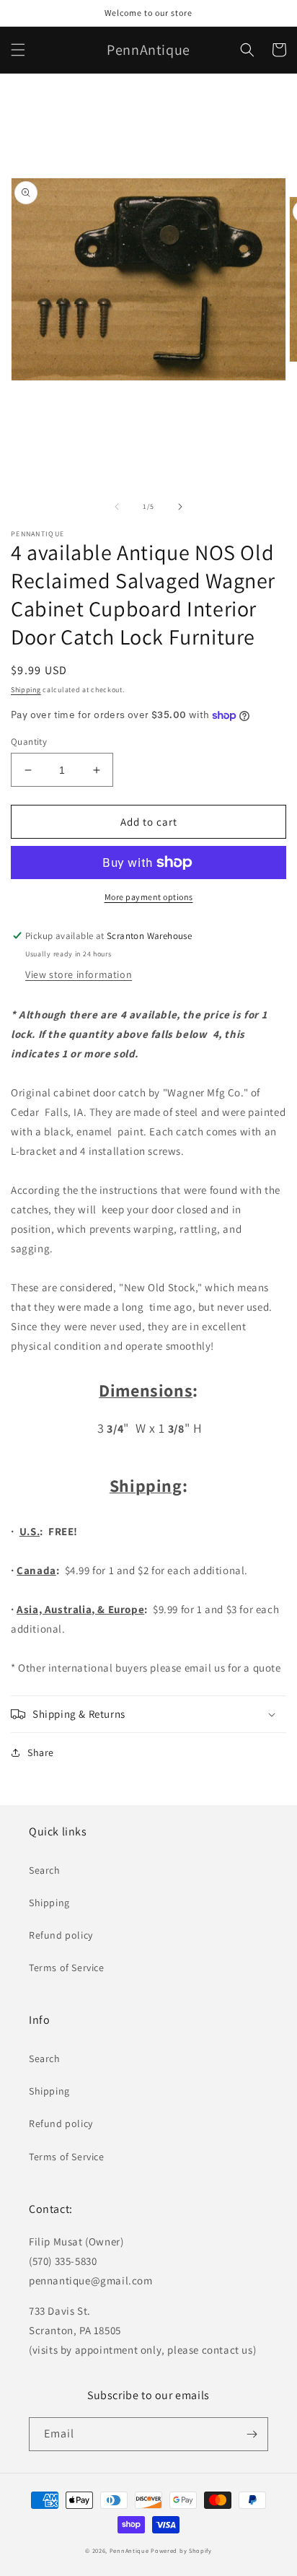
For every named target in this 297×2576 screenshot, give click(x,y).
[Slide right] (180, 507)
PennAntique (129, 2550)
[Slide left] (117, 507)
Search (45, 1870)
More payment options (149, 897)
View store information (79, 974)
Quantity (29, 742)
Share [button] (41, 1752)
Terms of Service (67, 1968)
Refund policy (61, 1935)
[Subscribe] (252, 2434)
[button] (18, 50)
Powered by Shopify (181, 2550)
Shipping (26, 690)
